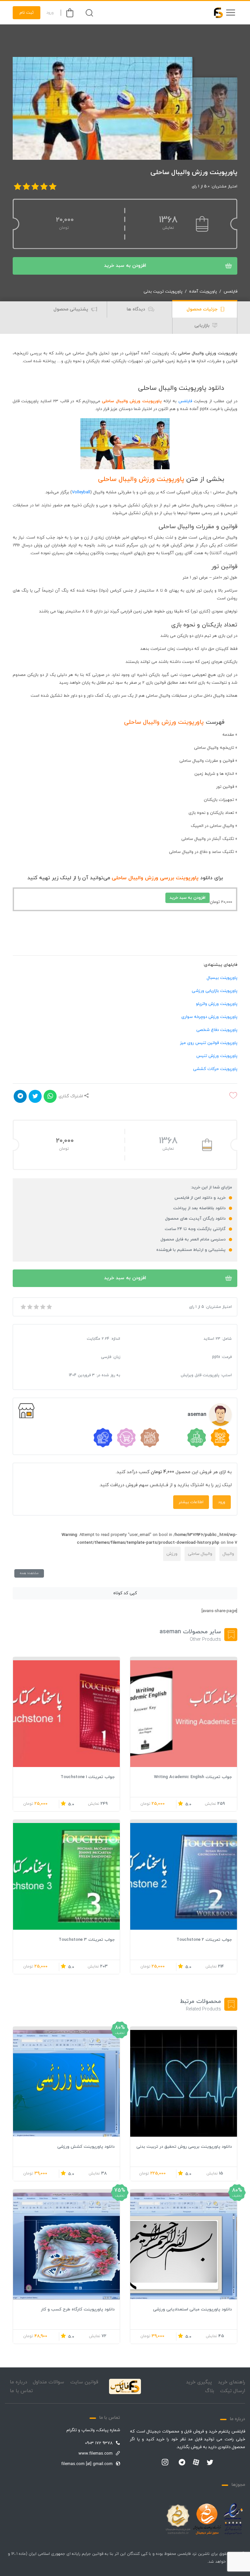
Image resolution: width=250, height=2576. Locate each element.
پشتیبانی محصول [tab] (71, 309)
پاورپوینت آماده (203, 292)
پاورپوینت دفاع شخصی (217, 1030)
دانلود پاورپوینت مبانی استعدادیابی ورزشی (192, 2309)
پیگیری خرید (199, 2382)
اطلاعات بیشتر (191, 1502)
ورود (50, 13)
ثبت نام (27, 13)
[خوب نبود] (29, 1307)
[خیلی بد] (23, 1307)
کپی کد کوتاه (125, 1593)
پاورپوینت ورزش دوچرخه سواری (209, 1017)
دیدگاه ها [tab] (137, 309)
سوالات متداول (49, 2382)
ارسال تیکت (233, 2391)
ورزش (172, 1554)
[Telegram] (182, 2463)
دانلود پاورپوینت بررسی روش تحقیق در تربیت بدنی (184, 2147)
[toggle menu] (230, 13)
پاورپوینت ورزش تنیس (217, 1056)
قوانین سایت (84, 2382)
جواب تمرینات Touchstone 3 (87, 1940)
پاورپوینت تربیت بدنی (163, 292)
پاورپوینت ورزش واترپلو (217, 1004)
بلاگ (210, 2391)
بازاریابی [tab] (203, 326)
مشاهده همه (29, 1573)
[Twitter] (210, 2463)
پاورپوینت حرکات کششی (215, 1069)
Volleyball (81, 492)
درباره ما (18, 2382)
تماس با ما (21, 2391)
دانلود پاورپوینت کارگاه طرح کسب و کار (78, 2309)
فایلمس (230, 292)
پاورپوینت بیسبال (222, 978)
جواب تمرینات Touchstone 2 (204, 1940)
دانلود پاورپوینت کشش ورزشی (86, 2147)
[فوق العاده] (49, 1307)
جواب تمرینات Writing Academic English (193, 1777)
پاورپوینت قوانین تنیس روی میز (209, 1043)
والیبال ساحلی (200, 1554)
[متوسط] (36, 1307)
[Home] (125, 2386)
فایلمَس (185, 401)
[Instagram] (165, 2463)
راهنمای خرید (231, 2382)
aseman (197, 1415)
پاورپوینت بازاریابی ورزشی (215, 991)
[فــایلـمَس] (215, 13)
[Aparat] (196, 2462)
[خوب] (42, 1307)
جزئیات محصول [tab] (203, 309)
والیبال (228, 1554)
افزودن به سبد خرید (125, 266)
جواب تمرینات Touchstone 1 (88, 1777)
